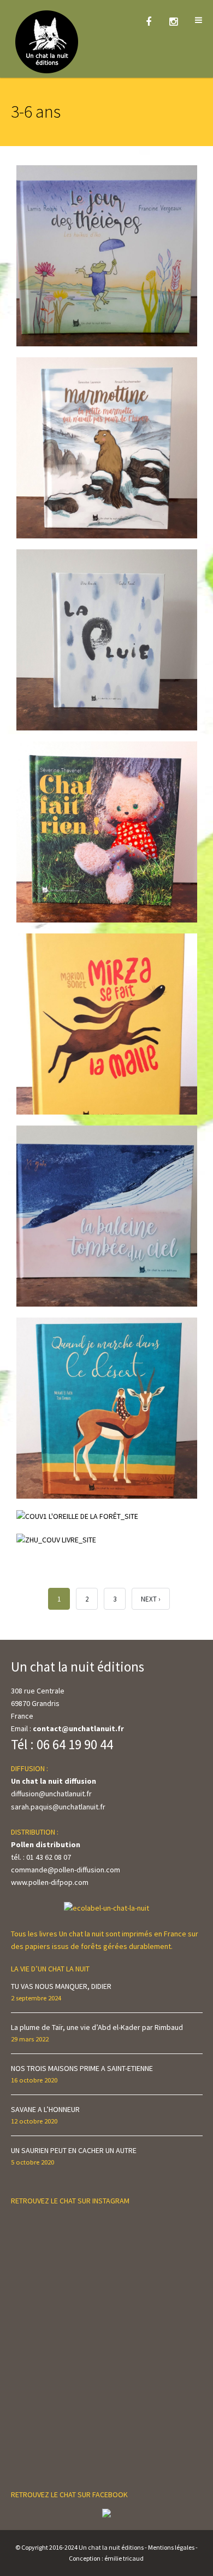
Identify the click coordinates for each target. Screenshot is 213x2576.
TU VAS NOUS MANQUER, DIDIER (61, 1986)
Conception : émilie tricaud (106, 2558)
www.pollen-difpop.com (50, 1882)
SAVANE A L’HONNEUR (45, 2109)
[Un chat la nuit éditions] (47, 41)
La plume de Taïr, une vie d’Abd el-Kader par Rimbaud (97, 2027)
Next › (151, 1599)
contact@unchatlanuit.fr (78, 1728)
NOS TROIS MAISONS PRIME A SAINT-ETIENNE (82, 2068)
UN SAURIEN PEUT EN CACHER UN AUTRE (74, 2150)
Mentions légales (171, 2547)
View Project (49, 526)
